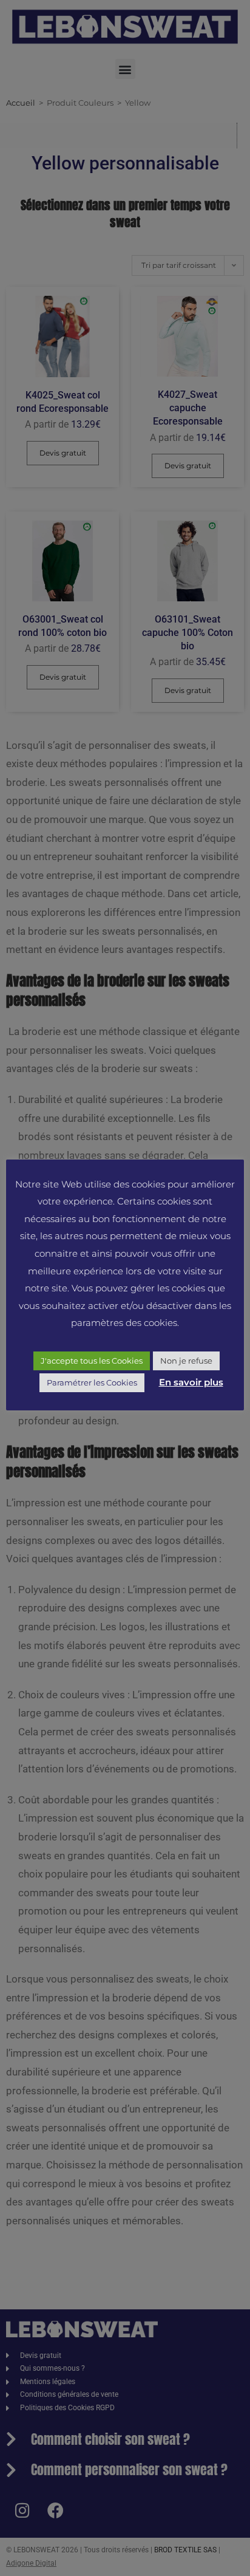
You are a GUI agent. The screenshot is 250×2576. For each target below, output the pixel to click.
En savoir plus (191, 1382)
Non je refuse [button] (186, 1361)
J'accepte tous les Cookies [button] (92, 1361)
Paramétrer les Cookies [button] (92, 1382)
